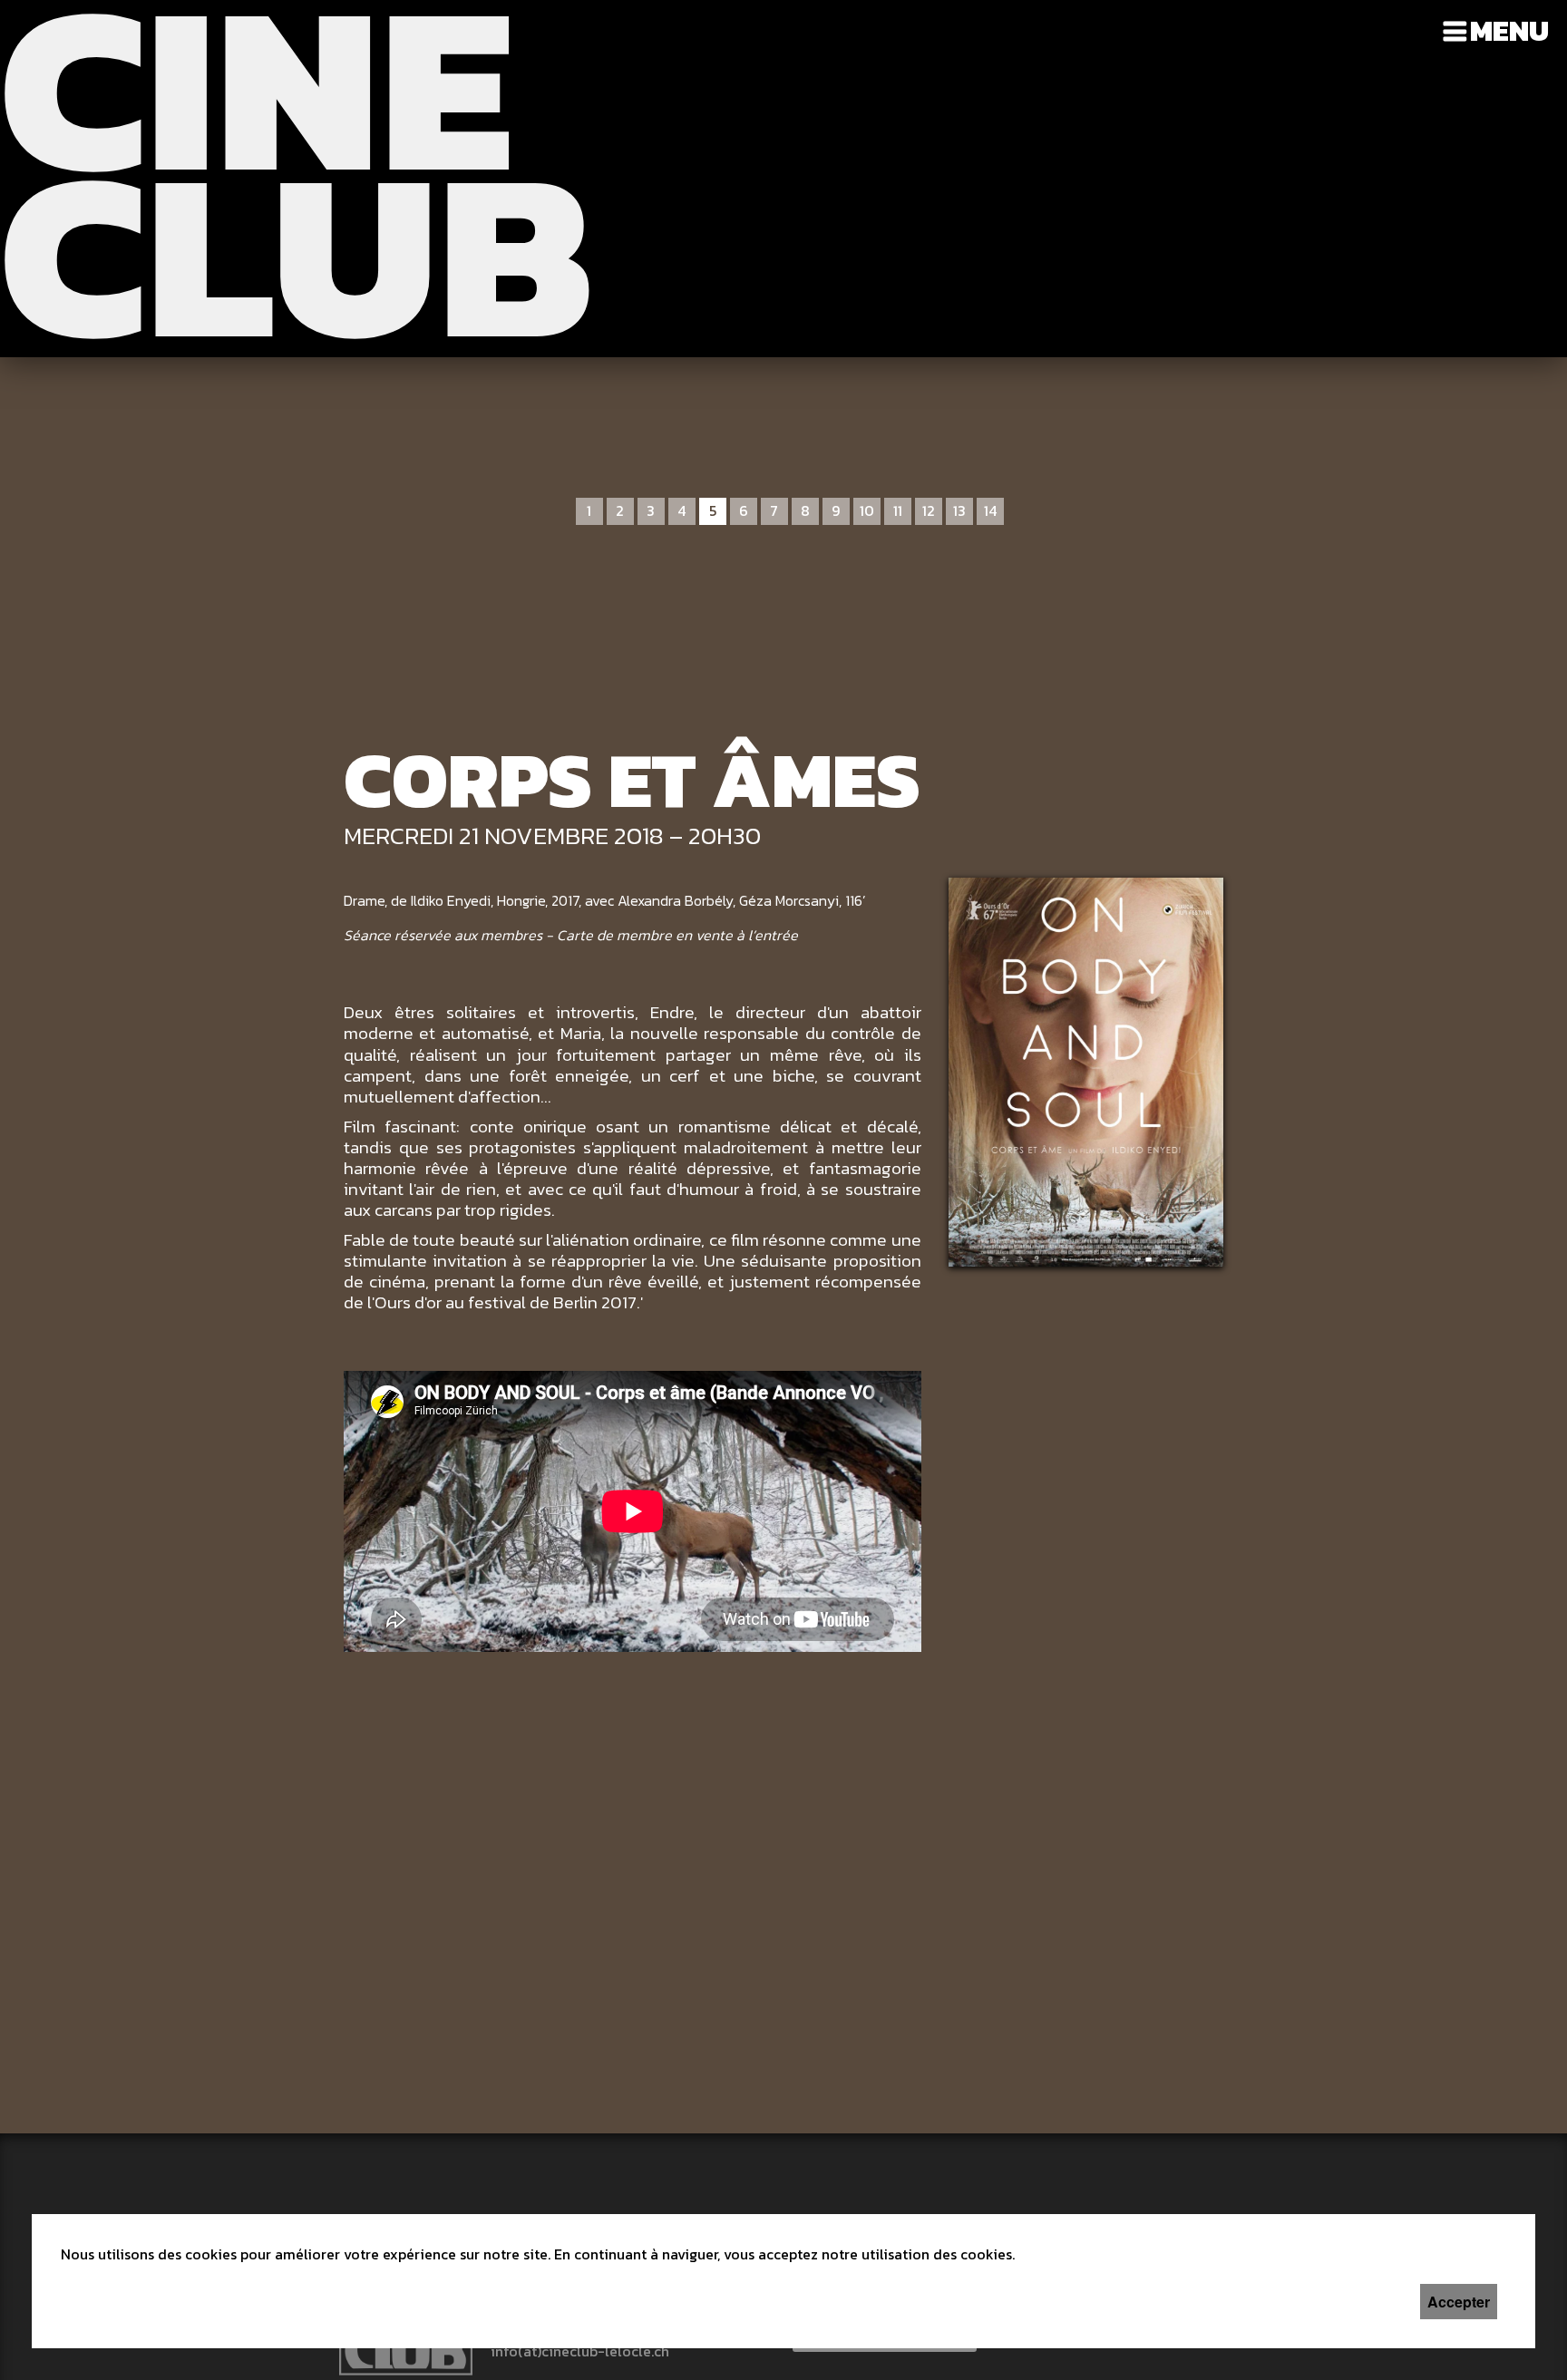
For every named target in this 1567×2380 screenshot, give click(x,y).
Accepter (1459, 2302)
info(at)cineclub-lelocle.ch (580, 2351)
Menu (1509, 31)
